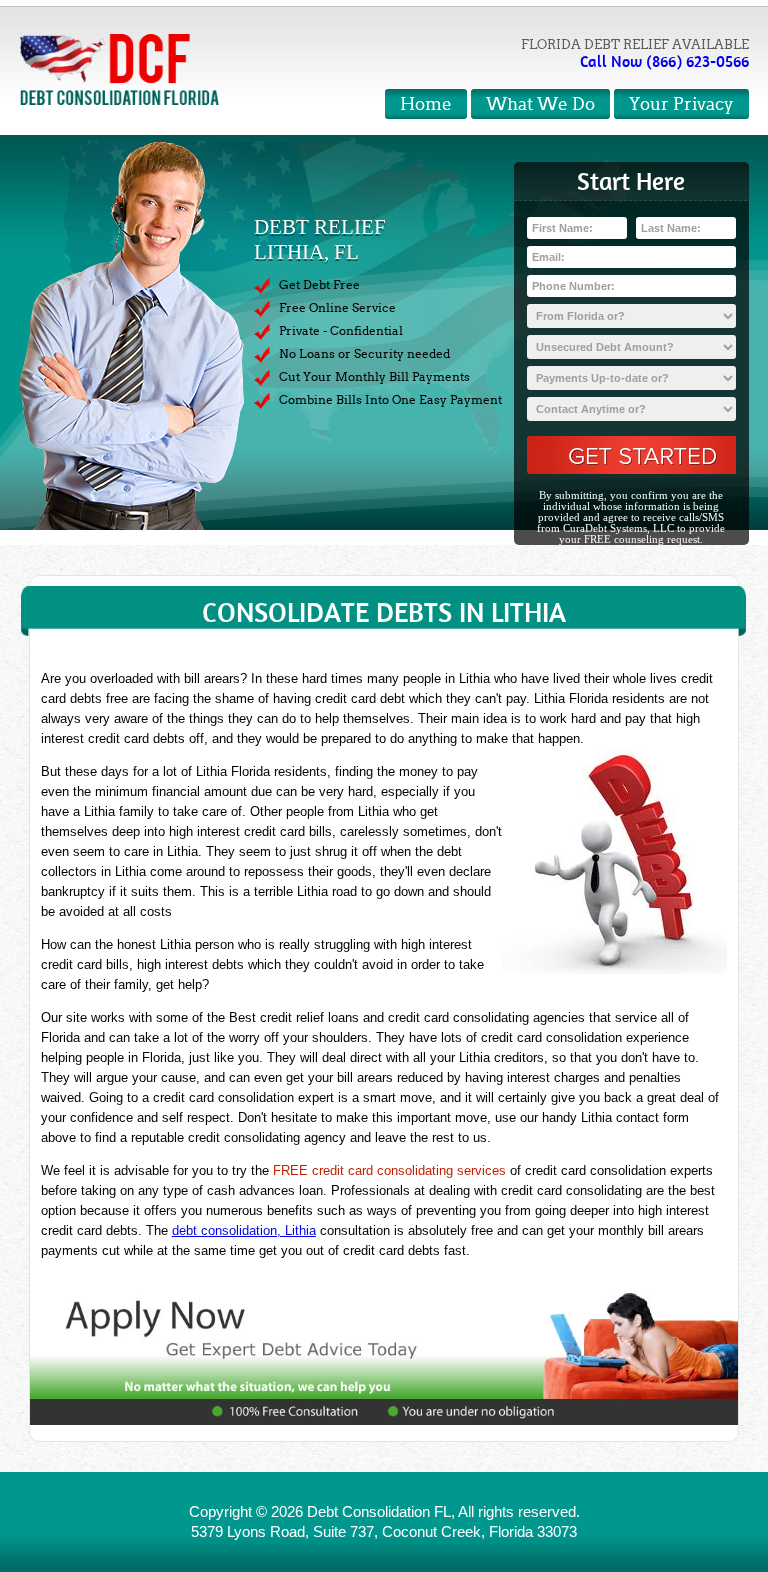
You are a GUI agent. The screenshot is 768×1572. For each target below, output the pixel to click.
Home (426, 104)
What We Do (540, 104)
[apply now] (384, 1355)
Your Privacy (681, 104)
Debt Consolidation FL (379, 1511)
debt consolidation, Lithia (244, 1230)
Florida (511, 1531)
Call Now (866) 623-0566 (664, 61)
